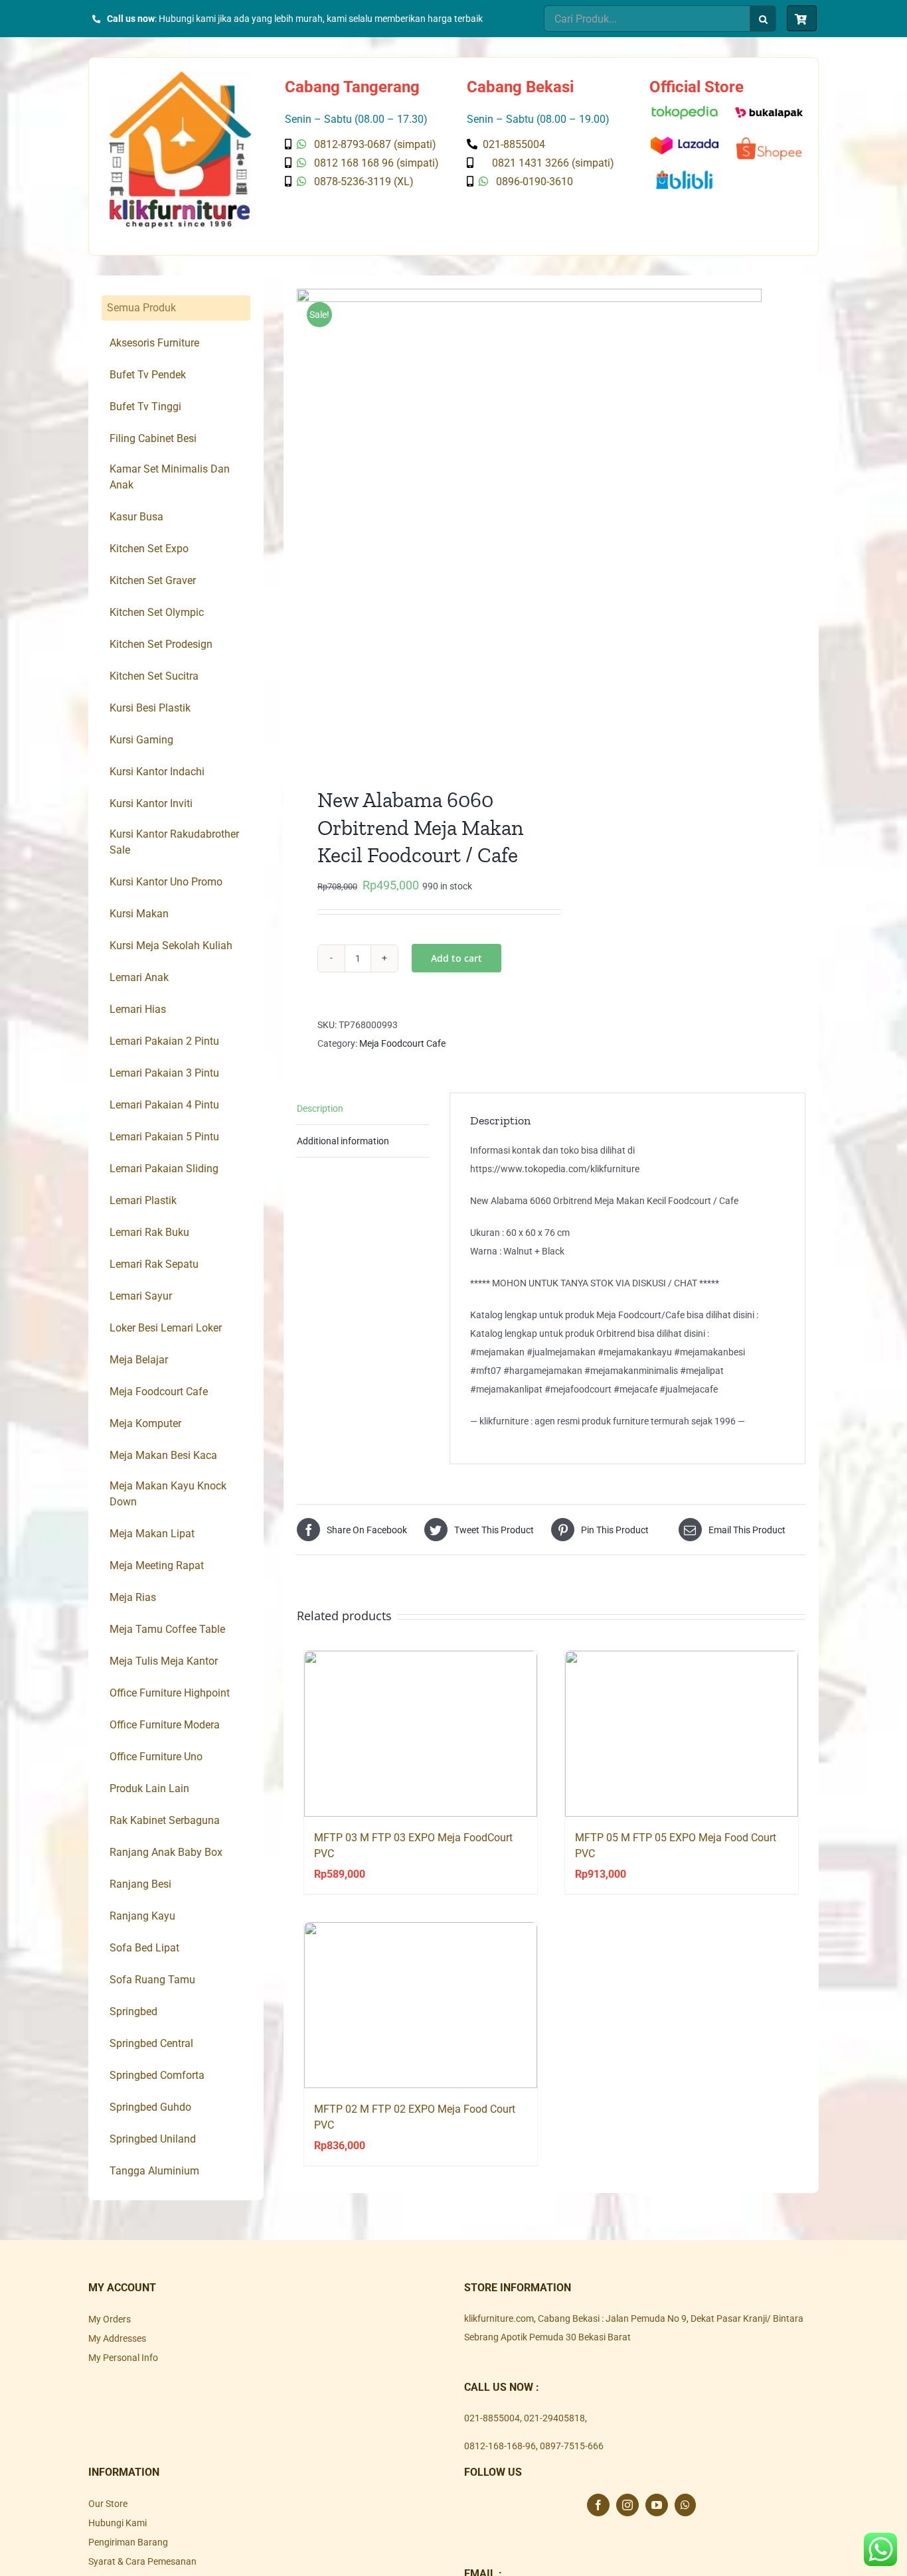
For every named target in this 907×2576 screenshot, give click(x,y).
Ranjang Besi (140, 1884)
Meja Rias (133, 1597)
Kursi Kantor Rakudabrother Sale (174, 842)
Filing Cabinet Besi (153, 438)
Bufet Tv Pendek (148, 375)
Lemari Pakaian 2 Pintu (164, 1041)
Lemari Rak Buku (149, 1232)
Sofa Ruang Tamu (152, 1980)
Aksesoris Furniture (154, 343)
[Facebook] (598, 2505)
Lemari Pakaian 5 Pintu (164, 1137)
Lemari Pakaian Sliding (164, 1169)
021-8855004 (492, 2418)
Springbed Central (151, 2043)
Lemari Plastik (143, 1200)
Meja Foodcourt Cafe (402, 1043)
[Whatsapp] (685, 2505)
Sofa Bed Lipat (144, 1948)
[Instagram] (627, 2505)
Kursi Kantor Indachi (157, 772)
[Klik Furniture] (180, 76)
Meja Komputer (145, 1423)
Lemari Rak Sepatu (154, 1264)
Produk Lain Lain (149, 1788)
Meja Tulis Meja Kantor (164, 1661)
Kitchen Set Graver (153, 580)
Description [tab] (320, 1108)
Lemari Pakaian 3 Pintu (164, 1073)
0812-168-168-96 (500, 2446)
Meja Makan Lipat (152, 1534)
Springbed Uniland (153, 2139)
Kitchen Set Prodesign (161, 644)
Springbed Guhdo (150, 2107)
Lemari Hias (138, 1009)
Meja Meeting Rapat (157, 1565)
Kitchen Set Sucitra (154, 676)
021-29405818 (554, 2418)
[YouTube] (657, 2505)
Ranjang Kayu (142, 1916)
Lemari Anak (139, 977)
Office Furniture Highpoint (170, 1693)
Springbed (133, 2011)
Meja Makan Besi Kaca (163, 1455)
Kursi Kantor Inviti (151, 803)
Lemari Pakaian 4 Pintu (164, 1105)
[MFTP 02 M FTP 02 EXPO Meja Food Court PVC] (421, 2005)
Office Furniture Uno (156, 1757)
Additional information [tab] (343, 1141)
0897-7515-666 (572, 2446)
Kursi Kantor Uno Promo (166, 882)
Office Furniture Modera (165, 1725)
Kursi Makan (139, 914)
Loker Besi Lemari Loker (166, 1328)
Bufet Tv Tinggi (145, 407)
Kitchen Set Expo (149, 549)
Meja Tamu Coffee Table (167, 1629)
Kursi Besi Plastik (150, 708)
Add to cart (456, 958)
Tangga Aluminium (154, 2171)
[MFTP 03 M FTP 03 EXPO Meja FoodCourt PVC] (421, 1734)
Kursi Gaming (141, 740)
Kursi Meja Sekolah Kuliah (171, 946)
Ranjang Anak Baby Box (166, 1852)
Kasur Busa (136, 517)
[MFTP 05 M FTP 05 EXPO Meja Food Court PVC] (682, 1734)
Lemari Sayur (141, 1296)
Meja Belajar (139, 1360)
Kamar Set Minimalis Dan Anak (170, 477)
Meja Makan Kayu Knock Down (168, 1494)
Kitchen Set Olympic (157, 612)
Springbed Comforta (157, 2075)
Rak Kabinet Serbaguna (165, 1820)
